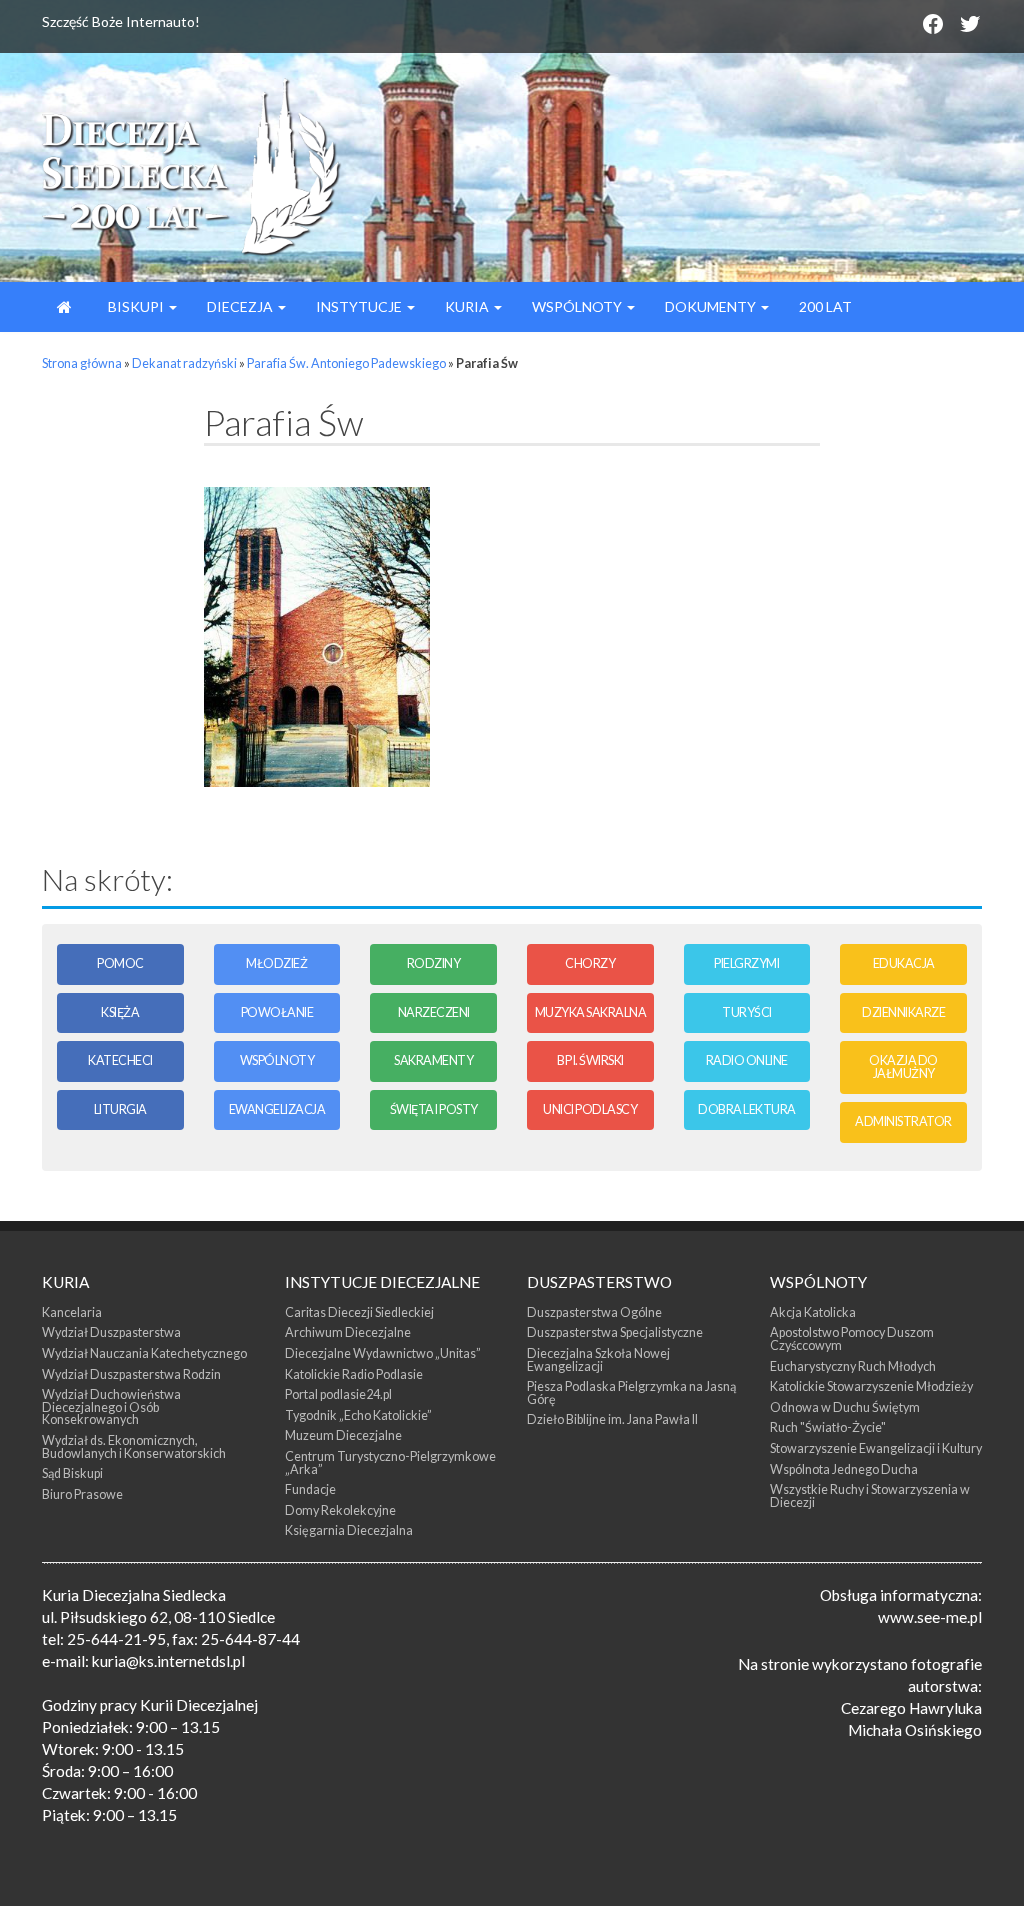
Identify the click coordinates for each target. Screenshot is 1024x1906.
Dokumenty (712, 306)
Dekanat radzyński (184, 363)
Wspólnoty (578, 306)
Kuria (468, 306)
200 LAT (825, 306)
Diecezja (241, 306)
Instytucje (360, 306)
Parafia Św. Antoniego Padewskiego (346, 363)
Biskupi (136, 306)
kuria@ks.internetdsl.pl (168, 1661)
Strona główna (82, 363)
